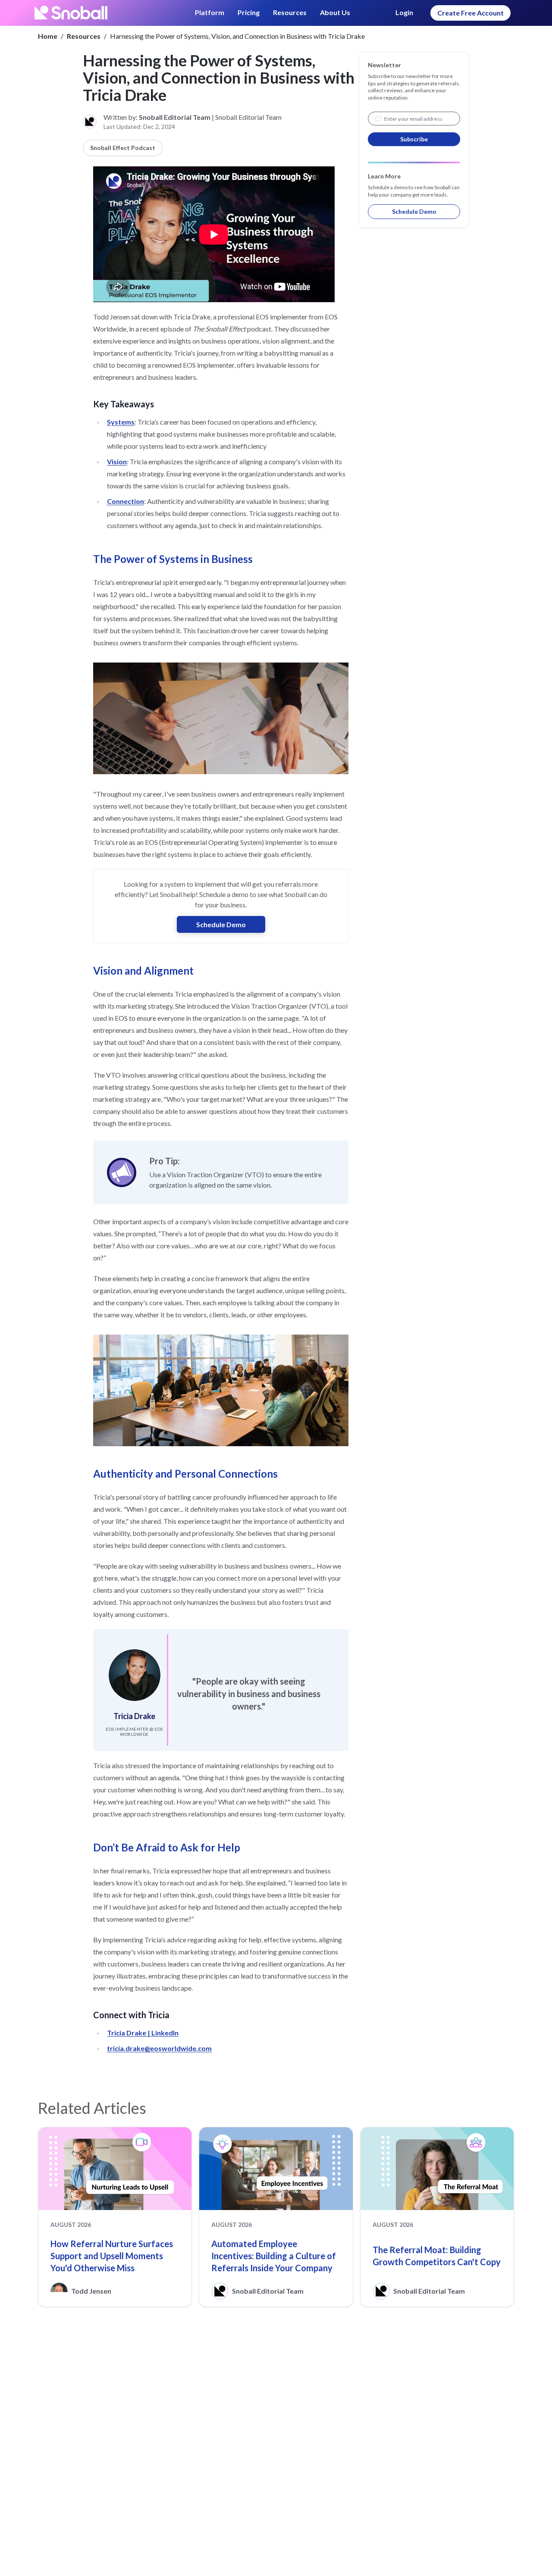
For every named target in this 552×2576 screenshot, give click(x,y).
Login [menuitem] (404, 12)
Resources (84, 36)
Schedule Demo (221, 924)
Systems (121, 422)
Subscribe (414, 139)
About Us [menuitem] (335, 12)
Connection (125, 501)
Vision (117, 461)
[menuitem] (210, 13)
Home (48, 36)
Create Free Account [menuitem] (470, 13)
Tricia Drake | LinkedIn (143, 2033)
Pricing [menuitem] (249, 12)
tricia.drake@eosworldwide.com (159, 2048)
